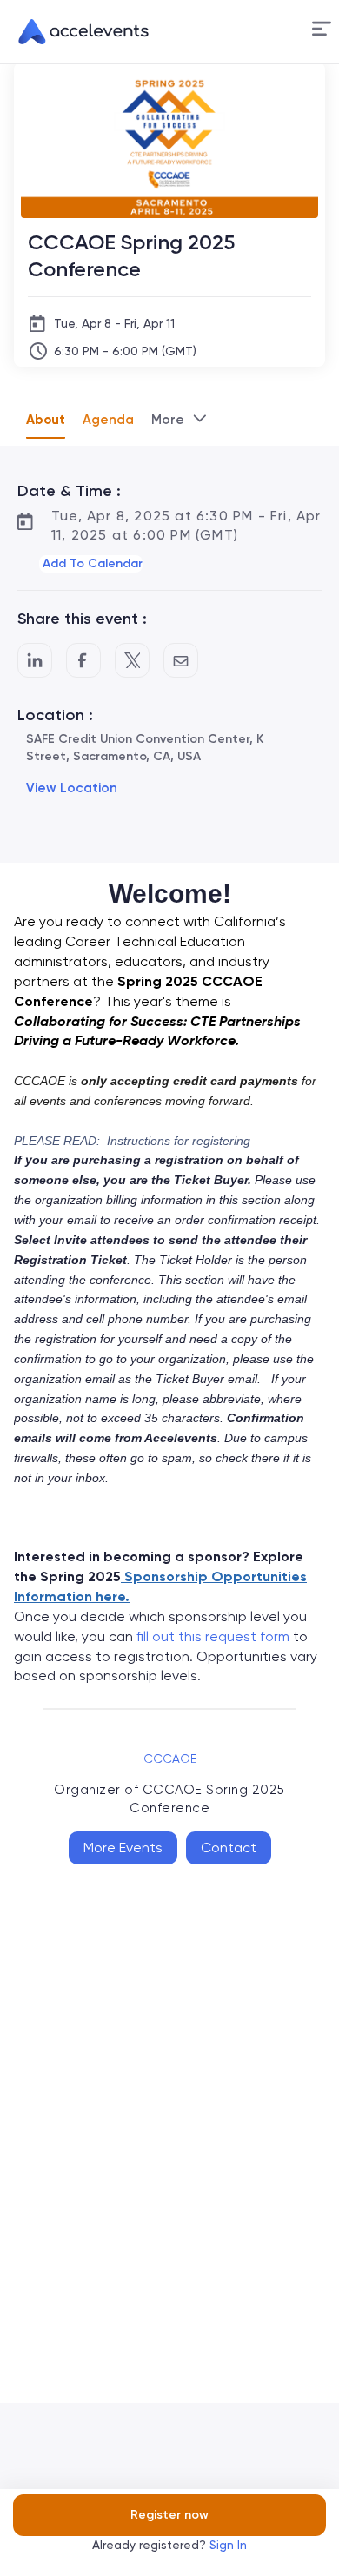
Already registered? (169, 2545)
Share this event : (82, 619)
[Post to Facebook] (83, 660)
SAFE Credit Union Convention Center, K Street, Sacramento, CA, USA (145, 748)
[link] (76, 32)
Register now (169, 2515)
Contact (229, 1848)
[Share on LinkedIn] (35, 660)
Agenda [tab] (108, 420)
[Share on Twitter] (132, 660)
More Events (123, 1848)
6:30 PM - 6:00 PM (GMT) (125, 351)
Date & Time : (69, 491)
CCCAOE (170, 1758)
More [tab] (168, 420)
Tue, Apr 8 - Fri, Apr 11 (114, 323)
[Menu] (322, 29)
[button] (322, 32)
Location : (55, 715)
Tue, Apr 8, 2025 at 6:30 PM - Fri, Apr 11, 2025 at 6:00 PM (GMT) (186, 525)
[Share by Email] (181, 660)
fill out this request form (213, 1636)
